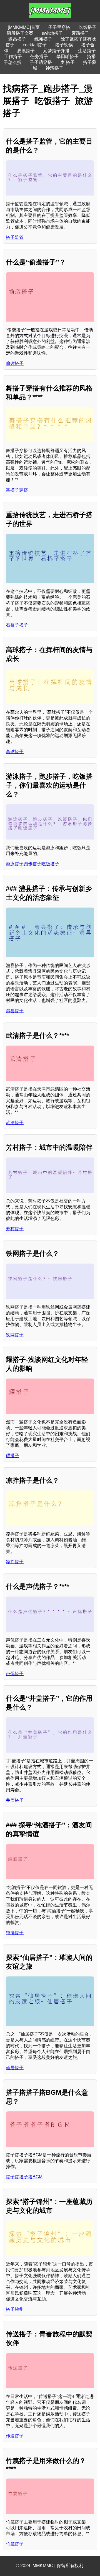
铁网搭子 (15, 1335)
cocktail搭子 (35, 45)
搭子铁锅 (64, 45)
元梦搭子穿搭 (56, 51)
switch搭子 (52, 33)
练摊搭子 (43, 39)
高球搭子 (15, 752)
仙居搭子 (15, 2068)
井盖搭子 (15, 1800)
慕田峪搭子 (67, 57)
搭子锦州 (15, 2309)
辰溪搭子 (26, 51)
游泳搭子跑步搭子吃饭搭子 (32, 864)
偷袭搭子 (15, 363)
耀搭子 (12, 1456)
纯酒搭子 (15, 1933)
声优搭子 (15, 1674)
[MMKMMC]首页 (24, 27)
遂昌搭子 (17, 39)
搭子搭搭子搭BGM (24, 2177)
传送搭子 (15, 2436)
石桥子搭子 (17, 625)
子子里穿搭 (59, 27)
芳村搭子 (15, 1229)
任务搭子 (39, 57)
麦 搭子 (67, 62)
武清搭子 (15, 1123)
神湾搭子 (54, 68)
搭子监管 (15, 237)
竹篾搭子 (15, 2544)
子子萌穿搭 (41, 62)
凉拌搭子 (15, 1562)
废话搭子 (80, 33)
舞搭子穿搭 (17, 490)
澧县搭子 (15, 1011)
